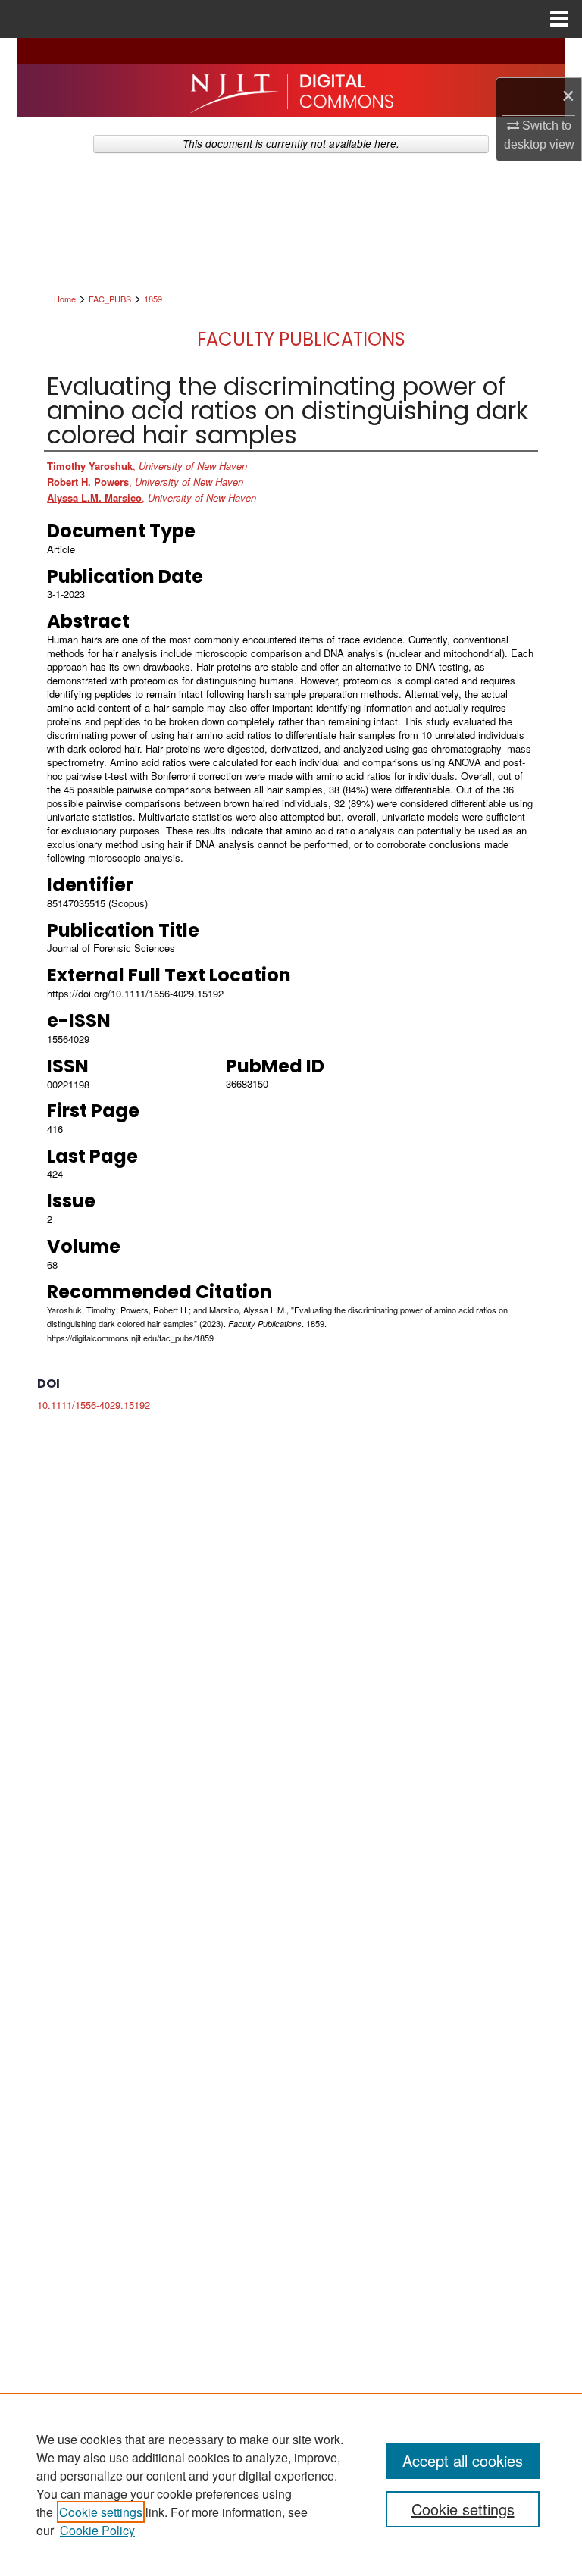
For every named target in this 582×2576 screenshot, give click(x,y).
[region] (291, 2484)
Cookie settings (101, 2512)
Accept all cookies (463, 2460)
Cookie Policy (97, 2530)
